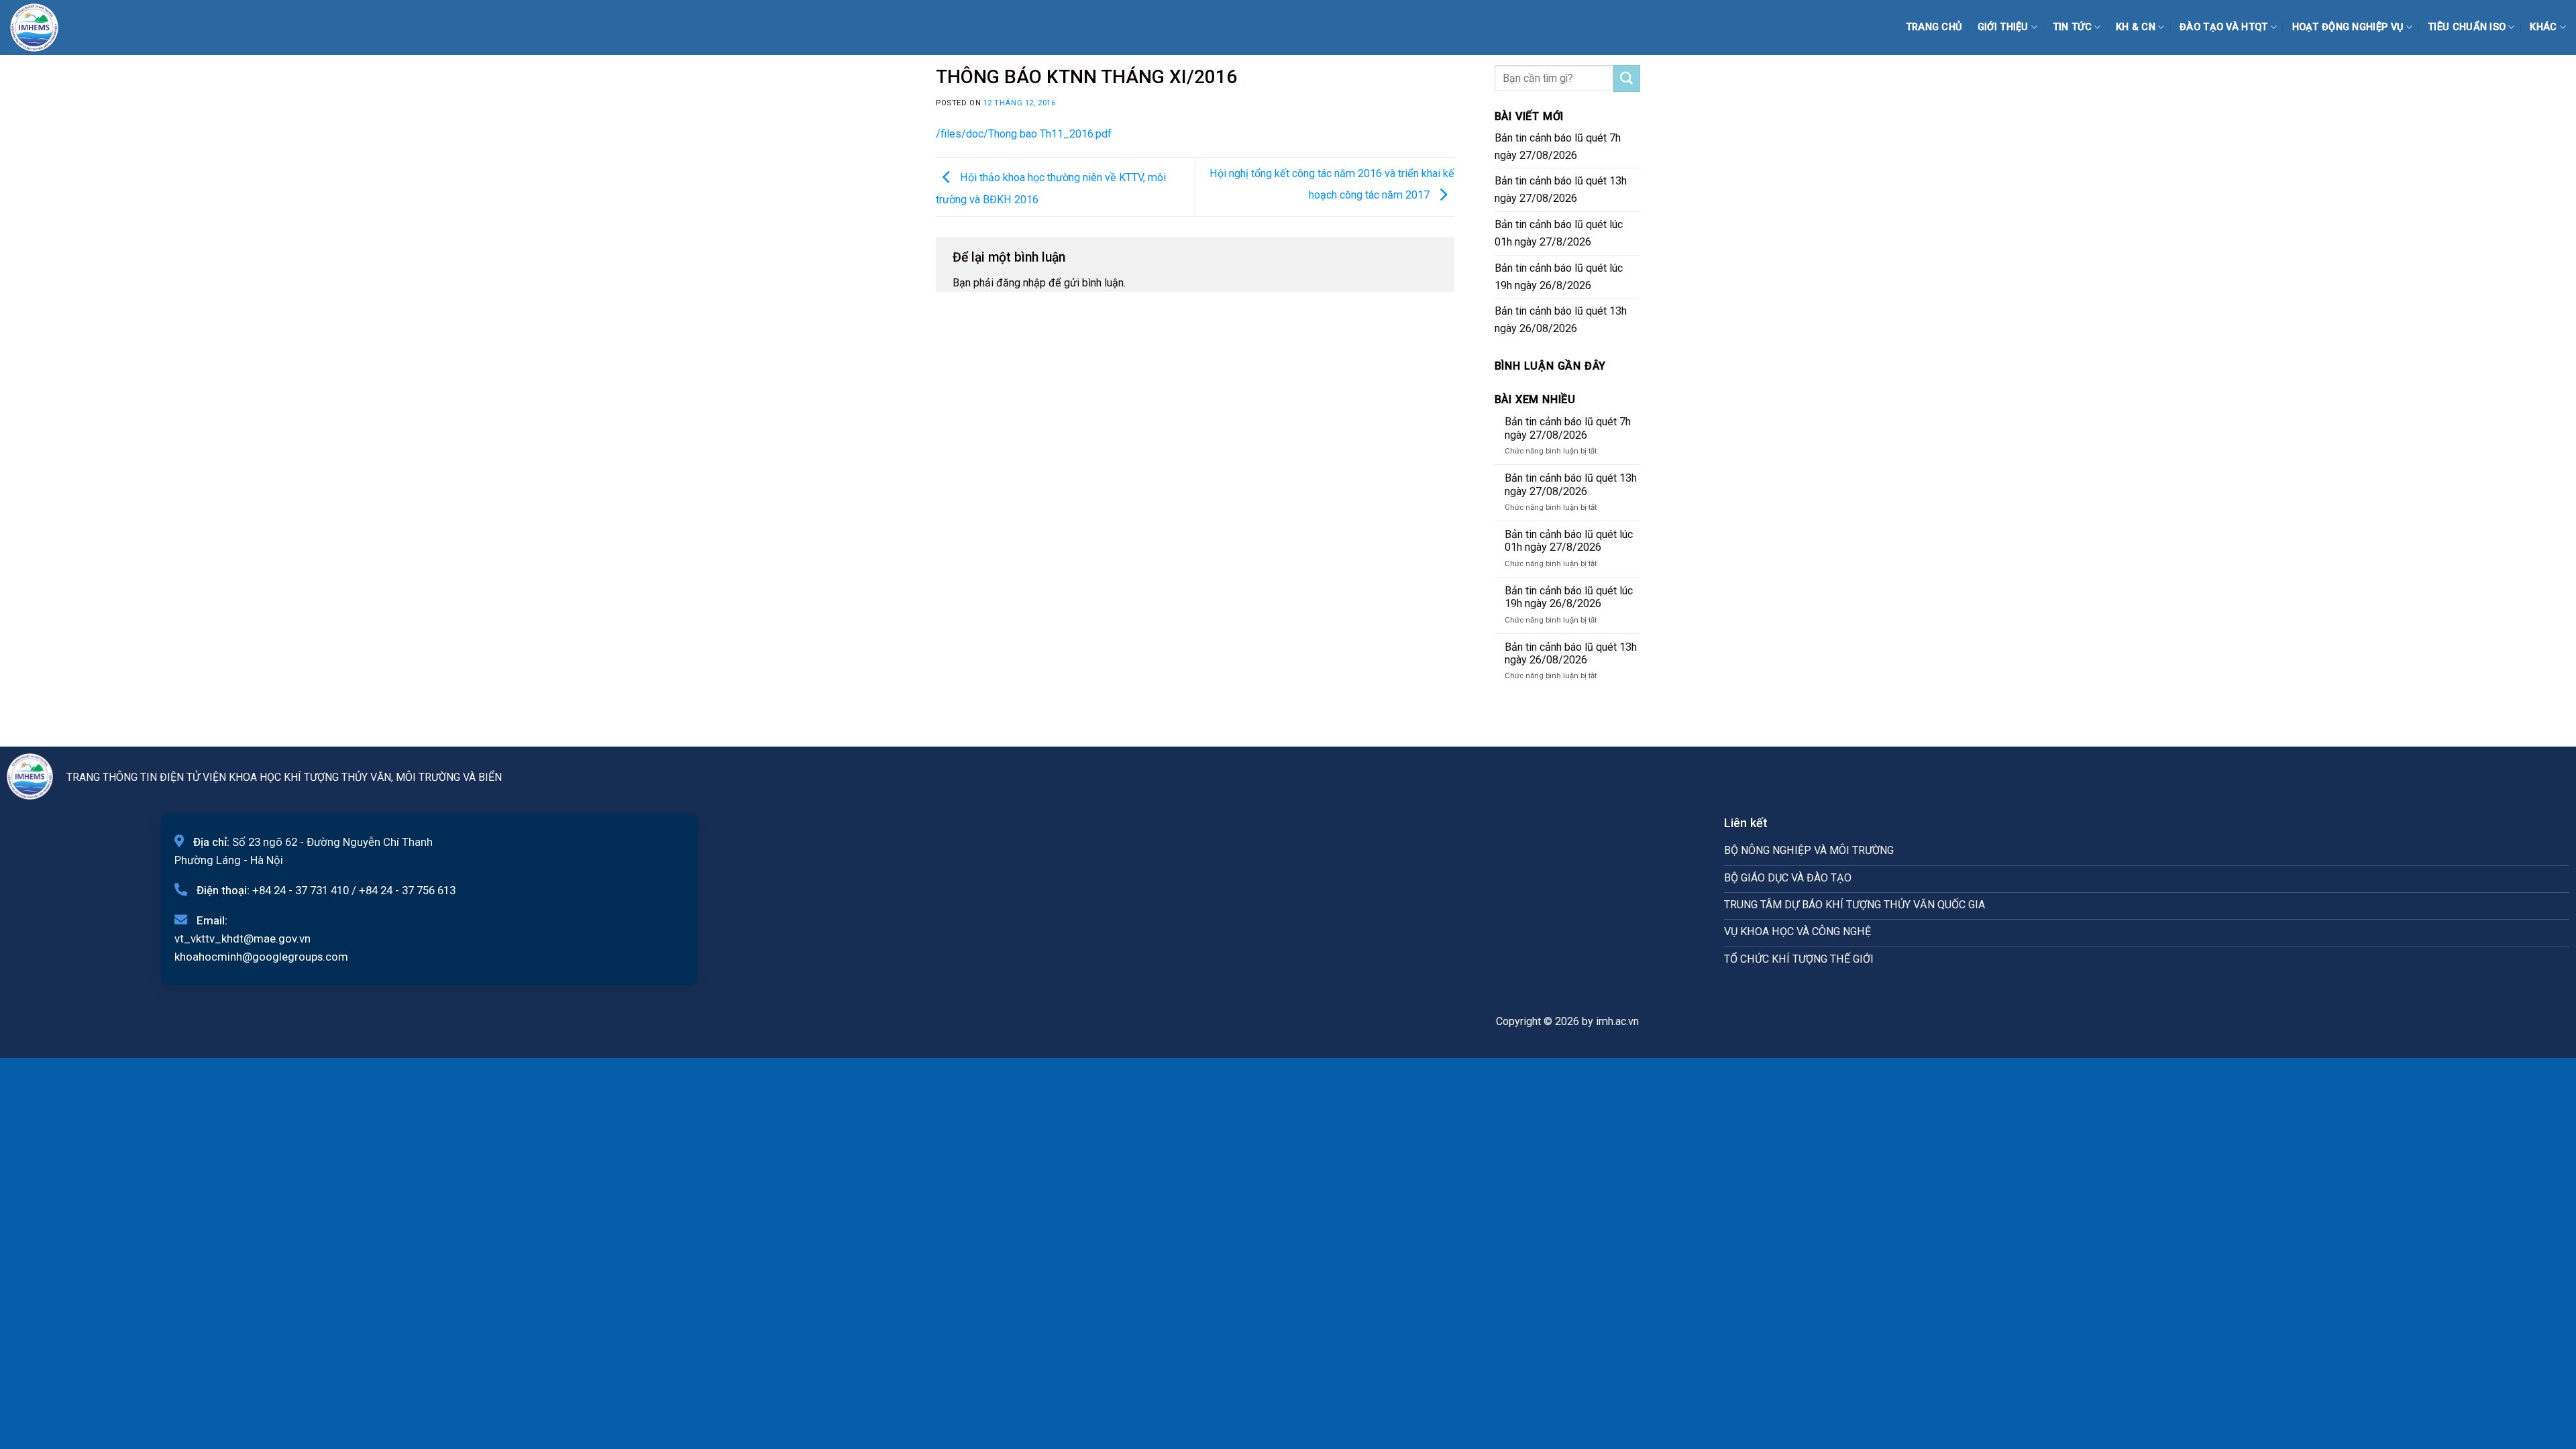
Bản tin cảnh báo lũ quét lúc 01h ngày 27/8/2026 (1559, 233)
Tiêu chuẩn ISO (2467, 27)
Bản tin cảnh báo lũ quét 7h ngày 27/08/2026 (1558, 147)
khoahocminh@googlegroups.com (261, 957)
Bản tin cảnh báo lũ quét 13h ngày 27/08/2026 (1561, 190)
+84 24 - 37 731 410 (301, 890)
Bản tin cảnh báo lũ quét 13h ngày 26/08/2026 (1561, 320)
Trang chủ (1934, 27)
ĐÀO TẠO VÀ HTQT (2223, 27)
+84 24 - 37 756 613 (407, 890)
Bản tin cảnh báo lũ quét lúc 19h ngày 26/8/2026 (1559, 277)
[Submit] (1627, 78)
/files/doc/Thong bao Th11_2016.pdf (1024, 134)
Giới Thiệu (2003, 27)
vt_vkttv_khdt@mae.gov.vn (243, 938)
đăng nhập (1021, 283)
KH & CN (2136, 27)
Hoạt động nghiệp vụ (2348, 27)
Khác (2543, 27)
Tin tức (2072, 27)
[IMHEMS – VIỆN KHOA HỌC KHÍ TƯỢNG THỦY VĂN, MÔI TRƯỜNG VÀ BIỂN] (44, 28)
